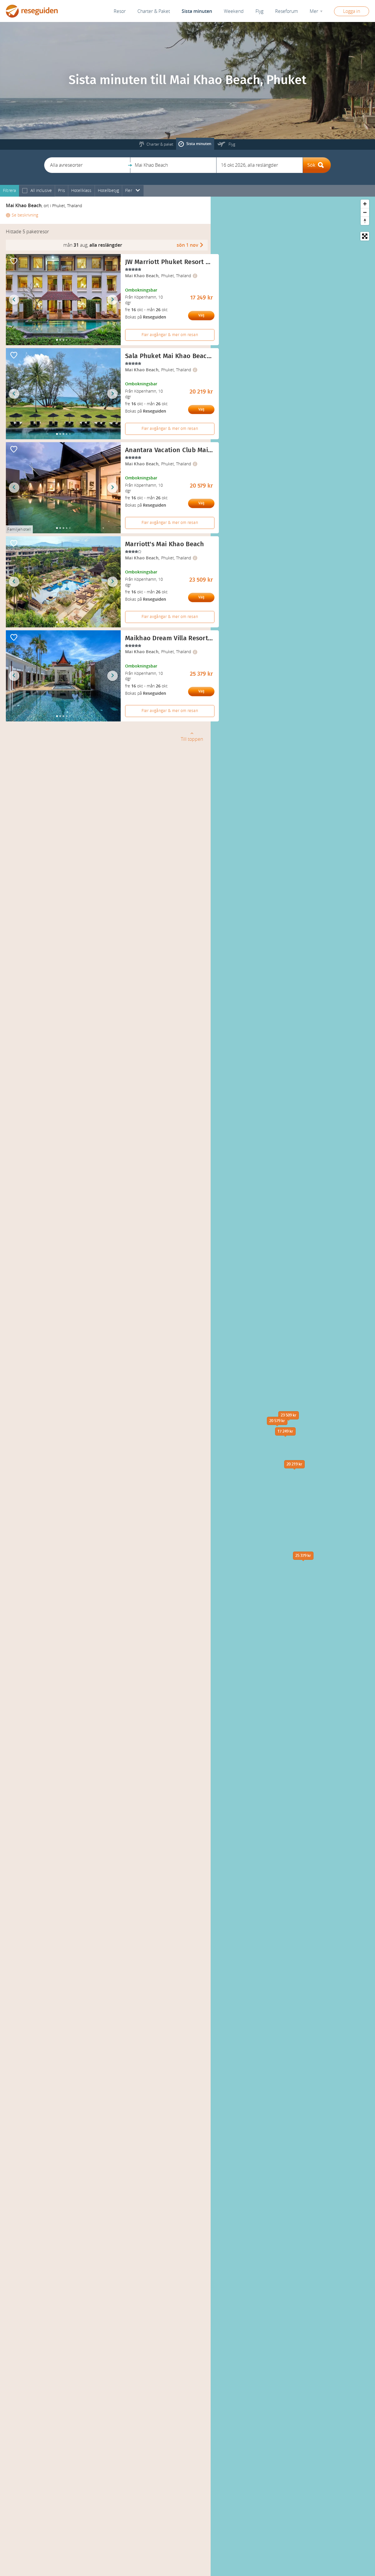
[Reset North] (365, 221)
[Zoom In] (365, 204)
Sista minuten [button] (197, 11)
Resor (120, 11)
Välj (201, 315)
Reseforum (287, 11)
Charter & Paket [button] (154, 11)
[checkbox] (25, 191)
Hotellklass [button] (81, 191)
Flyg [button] (259, 11)
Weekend (234, 11)
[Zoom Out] (365, 212)
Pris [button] (62, 191)
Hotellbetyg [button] (109, 191)
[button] (87, 165)
